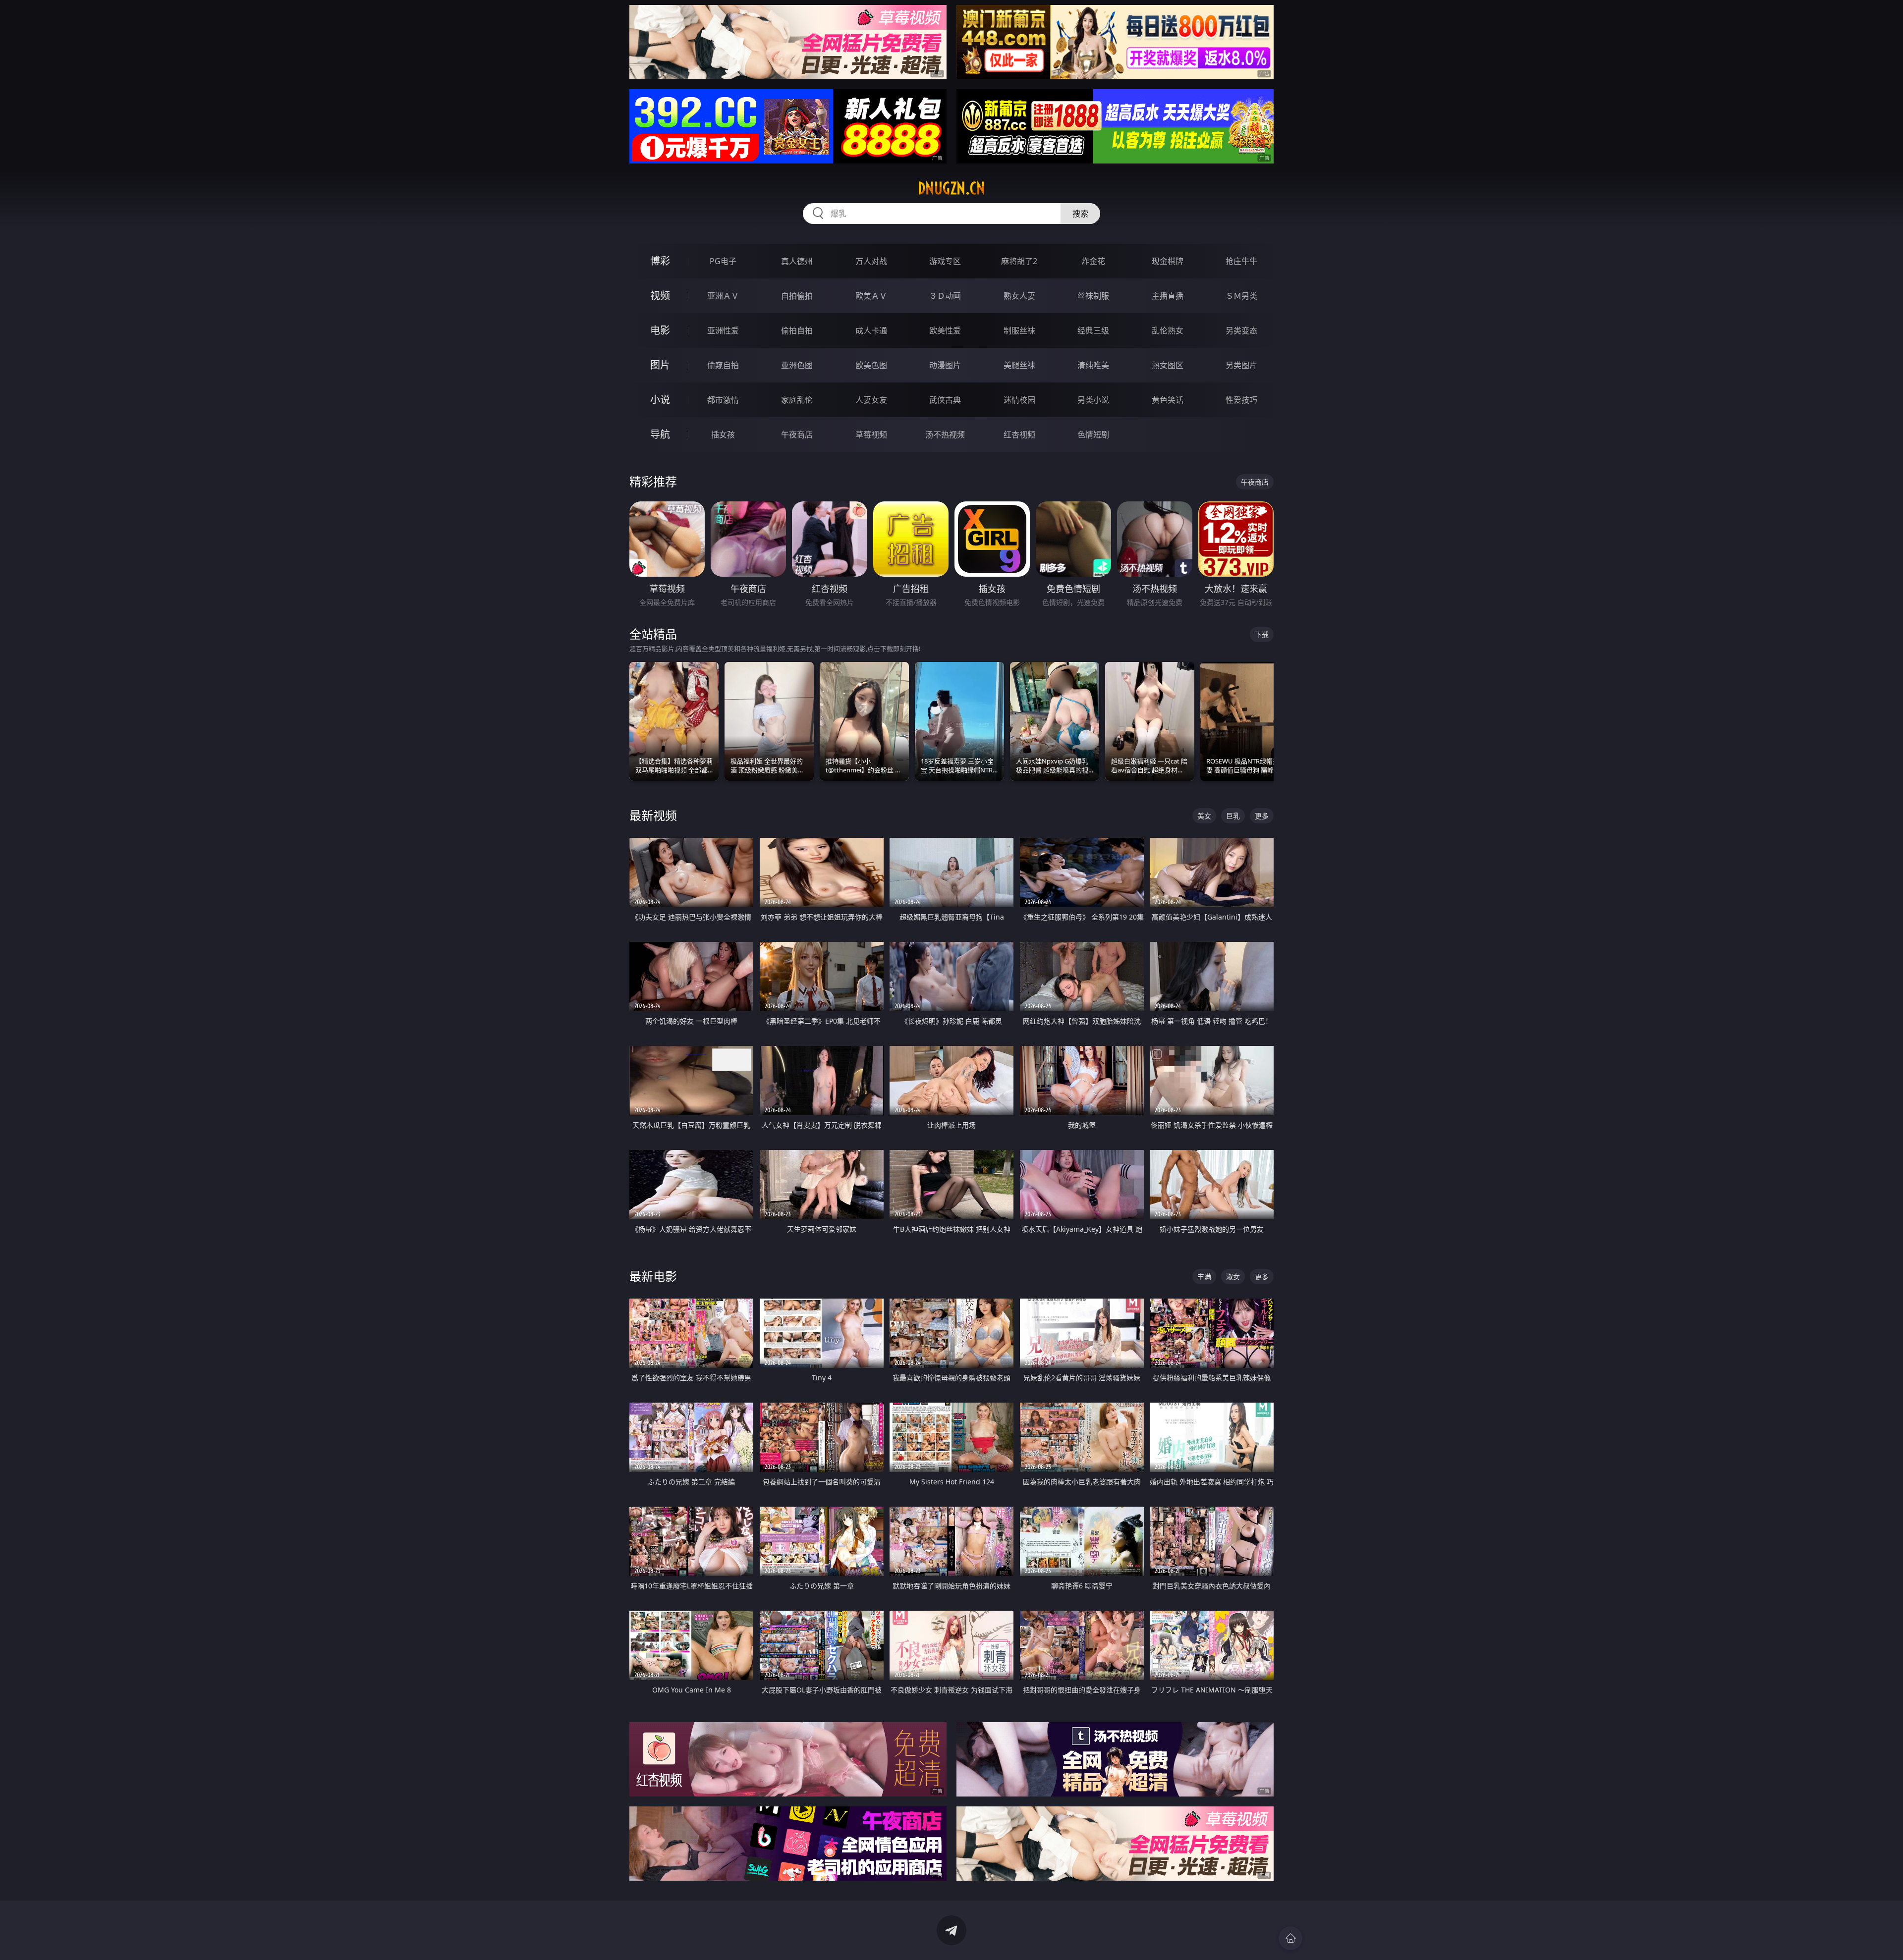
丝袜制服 (1093, 296)
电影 (660, 330)
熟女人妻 (1019, 296)
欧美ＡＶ (871, 296)
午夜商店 (797, 435)
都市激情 (723, 400)
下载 (1262, 634)
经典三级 (1093, 330)
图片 (660, 365)
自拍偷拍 (797, 296)
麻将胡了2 (1019, 261)
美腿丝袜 (1019, 365)
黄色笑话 (1168, 400)
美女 (1204, 816)
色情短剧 (1093, 435)
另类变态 (1241, 330)
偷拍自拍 (797, 330)
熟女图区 (1168, 365)
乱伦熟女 (1168, 330)
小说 (660, 400)
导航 (660, 434)
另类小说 (1093, 400)
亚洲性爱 (723, 330)
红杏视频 (1019, 435)
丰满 (1204, 1277)
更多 (1262, 816)
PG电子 (723, 261)
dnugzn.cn (951, 188)
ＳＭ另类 (1241, 296)
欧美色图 (871, 365)
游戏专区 (945, 261)
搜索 (1080, 214)
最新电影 (653, 1276)
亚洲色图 (797, 365)
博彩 (660, 261)
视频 (660, 296)
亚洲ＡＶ (723, 296)
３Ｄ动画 (945, 296)
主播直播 (1168, 296)
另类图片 (1241, 365)
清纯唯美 (1093, 365)
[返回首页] (1290, 1938)
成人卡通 (871, 330)
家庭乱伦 (797, 400)
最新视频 (653, 815)
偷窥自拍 (723, 365)
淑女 (1233, 1277)
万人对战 (871, 261)
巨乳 (1233, 816)
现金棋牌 (1168, 261)
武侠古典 (945, 400)
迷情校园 (1019, 400)
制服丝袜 (1019, 330)
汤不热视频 (945, 435)
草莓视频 (871, 435)
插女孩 (723, 435)
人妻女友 (871, 400)
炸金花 (1093, 261)
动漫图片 (945, 365)
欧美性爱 (945, 330)
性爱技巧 (1241, 400)
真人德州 (797, 261)
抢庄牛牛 (1241, 261)
